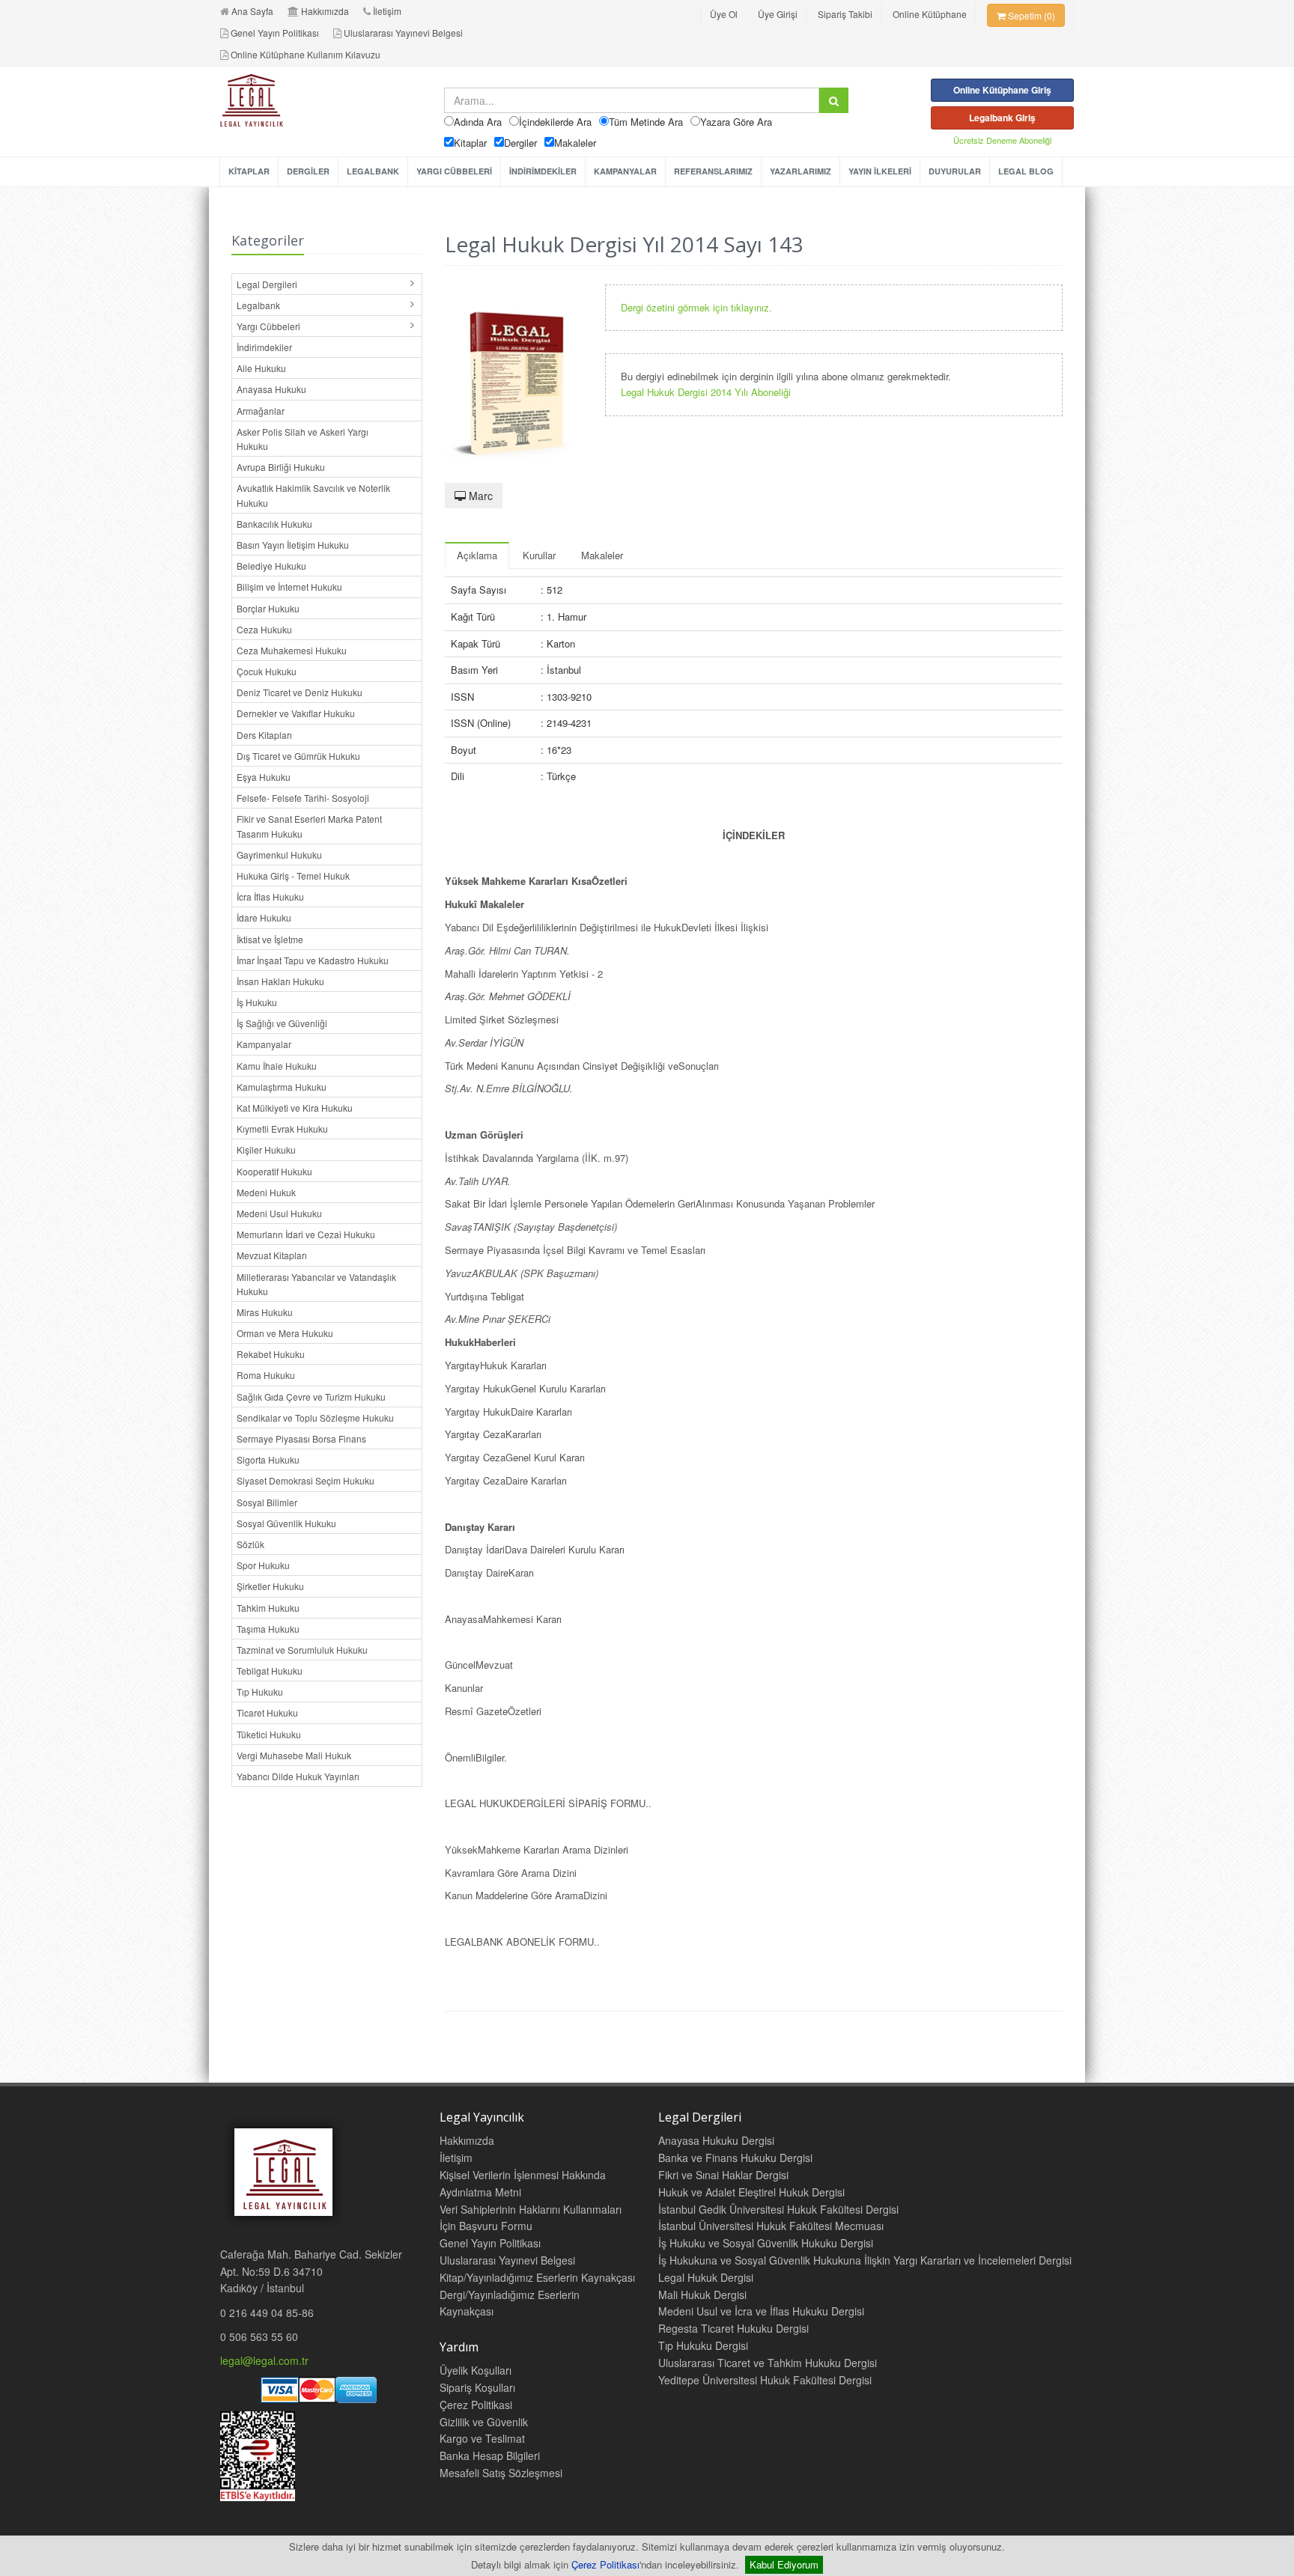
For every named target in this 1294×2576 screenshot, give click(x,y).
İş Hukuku (257, 1002)
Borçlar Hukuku (268, 608)
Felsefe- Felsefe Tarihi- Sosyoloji (303, 798)
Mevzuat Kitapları (272, 1255)
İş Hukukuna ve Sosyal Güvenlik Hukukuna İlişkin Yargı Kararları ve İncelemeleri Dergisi (865, 2260)
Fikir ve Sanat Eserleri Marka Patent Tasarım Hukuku (309, 826)
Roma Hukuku (266, 1375)
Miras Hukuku (265, 1312)
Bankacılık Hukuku (274, 524)
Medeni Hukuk (266, 1192)
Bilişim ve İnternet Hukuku (289, 587)
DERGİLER (308, 171)
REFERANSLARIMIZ (713, 171)
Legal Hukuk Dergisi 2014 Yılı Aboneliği (706, 392)
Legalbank (258, 305)
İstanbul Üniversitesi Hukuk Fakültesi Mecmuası (771, 2226)
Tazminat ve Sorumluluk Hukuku (302, 1650)
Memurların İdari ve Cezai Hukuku (306, 1234)
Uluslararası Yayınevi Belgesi (403, 33)
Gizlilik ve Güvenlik (484, 2422)
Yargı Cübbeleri (268, 326)
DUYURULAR (955, 171)
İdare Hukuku (264, 917)
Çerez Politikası (605, 2564)
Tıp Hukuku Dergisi (703, 2345)
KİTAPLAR (249, 171)
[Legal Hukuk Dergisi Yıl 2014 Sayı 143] (514, 376)
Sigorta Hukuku (268, 1459)
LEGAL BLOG (1026, 171)
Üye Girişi (778, 14)
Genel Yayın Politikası (275, 33)
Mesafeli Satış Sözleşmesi (501, 2473)
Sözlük (250, 1544)
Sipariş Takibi (845, 14)
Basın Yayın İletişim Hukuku (293, 545)
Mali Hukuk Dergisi (702, 2295)
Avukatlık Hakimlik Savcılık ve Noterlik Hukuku (313, 495)
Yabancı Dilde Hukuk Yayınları (298, 1776)
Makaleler (575, 143)
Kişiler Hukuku (266, 1150)
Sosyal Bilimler (267, 1502)
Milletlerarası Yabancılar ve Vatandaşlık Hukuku (316, 1284)
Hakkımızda (325, 11)
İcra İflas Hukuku (270, 896)
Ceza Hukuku (264, 629)
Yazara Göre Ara (736, 122)
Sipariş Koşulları (477, 2387)
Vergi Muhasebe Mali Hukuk (294, 1755)
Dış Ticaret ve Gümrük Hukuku (298, 756)
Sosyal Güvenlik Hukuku (286, 1523)
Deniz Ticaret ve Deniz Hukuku (300, 692)
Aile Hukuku (261, 368)
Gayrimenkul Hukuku (279, 855)
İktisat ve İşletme (270, 939)
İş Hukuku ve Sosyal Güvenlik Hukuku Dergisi (766, 2243)
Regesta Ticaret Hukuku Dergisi (733, 2328)
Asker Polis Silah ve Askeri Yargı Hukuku (303, 439)
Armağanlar (261, 411)
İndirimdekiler (264, 347)
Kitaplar (470, 143)
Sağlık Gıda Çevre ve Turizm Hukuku (311, 1397)
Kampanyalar (264, 1044)
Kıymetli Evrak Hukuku (282, 1129)
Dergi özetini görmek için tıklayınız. (696, 307)
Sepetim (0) (1030, 15)
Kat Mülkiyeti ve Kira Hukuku (295, 1108)
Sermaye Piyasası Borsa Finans (301, 1438)
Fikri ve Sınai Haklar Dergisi (723, 2175)
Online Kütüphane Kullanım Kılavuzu (306, 54)
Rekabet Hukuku (271, 1354)
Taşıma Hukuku (268, 1629)
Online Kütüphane (930, 14)
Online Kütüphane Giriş (1002, 90)
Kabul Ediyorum (784, 2564)
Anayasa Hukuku (271, 389)
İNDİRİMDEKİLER (543, 171)
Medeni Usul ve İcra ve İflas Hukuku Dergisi (761, 2311)
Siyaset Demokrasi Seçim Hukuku (306, 1480)
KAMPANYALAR (625, 171)
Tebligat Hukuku (270, 1671)
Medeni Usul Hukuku (279, 1213)
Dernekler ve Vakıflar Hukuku (296, 713)
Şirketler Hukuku (270, 1586)
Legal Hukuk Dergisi (706, 2277)
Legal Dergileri (267, 284)
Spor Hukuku (263, 1565)
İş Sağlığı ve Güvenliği (282, 1023)
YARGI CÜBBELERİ (454, 171)
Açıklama (477, 555)
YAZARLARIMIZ (801, 171)
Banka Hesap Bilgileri (490, 2455)
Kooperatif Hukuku (274, 1171)
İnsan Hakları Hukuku (280, 981)
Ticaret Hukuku (267, 1712)
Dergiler (520, 143)
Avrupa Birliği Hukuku (281, 467)
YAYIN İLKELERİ (880, 171)
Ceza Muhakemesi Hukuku (292, 650)
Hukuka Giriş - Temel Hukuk (293, 876)
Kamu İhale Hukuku (277, 1066)
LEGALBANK (373, 171)
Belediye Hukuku (271, 566)
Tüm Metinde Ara (646, 122)
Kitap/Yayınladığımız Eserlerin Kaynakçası (537, 2277)
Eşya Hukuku (264, 777)
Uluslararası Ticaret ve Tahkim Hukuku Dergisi (768, 2363)
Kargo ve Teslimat (482, 2438)
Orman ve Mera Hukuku (285, 1333)
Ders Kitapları (264, 735)
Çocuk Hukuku (267, 671)
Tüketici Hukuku (269, 1734)
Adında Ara (478, 122)
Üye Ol (724, 14)
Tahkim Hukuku (268, 1608)
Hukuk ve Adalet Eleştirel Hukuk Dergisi (751, 2192)
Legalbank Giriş (1002, 118)
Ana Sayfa (252, 11)
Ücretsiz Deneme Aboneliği (1002, 140)
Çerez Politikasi (476, 2405)
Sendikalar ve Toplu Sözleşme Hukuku (315, 1418)
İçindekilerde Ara (555, 122)
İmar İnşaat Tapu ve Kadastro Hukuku (313, 960)
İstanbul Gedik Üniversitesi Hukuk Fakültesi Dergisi (778, 2209)
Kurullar (539, 555)
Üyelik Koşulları (476, 2370)
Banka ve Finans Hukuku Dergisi (735, 2158)
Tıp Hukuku (260, 1692)
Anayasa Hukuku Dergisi (716, 2140)
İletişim (387, 11)
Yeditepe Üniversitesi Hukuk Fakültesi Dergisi (765, 2380)
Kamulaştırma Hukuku (282, 1087)
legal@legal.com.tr (264, 2360)
